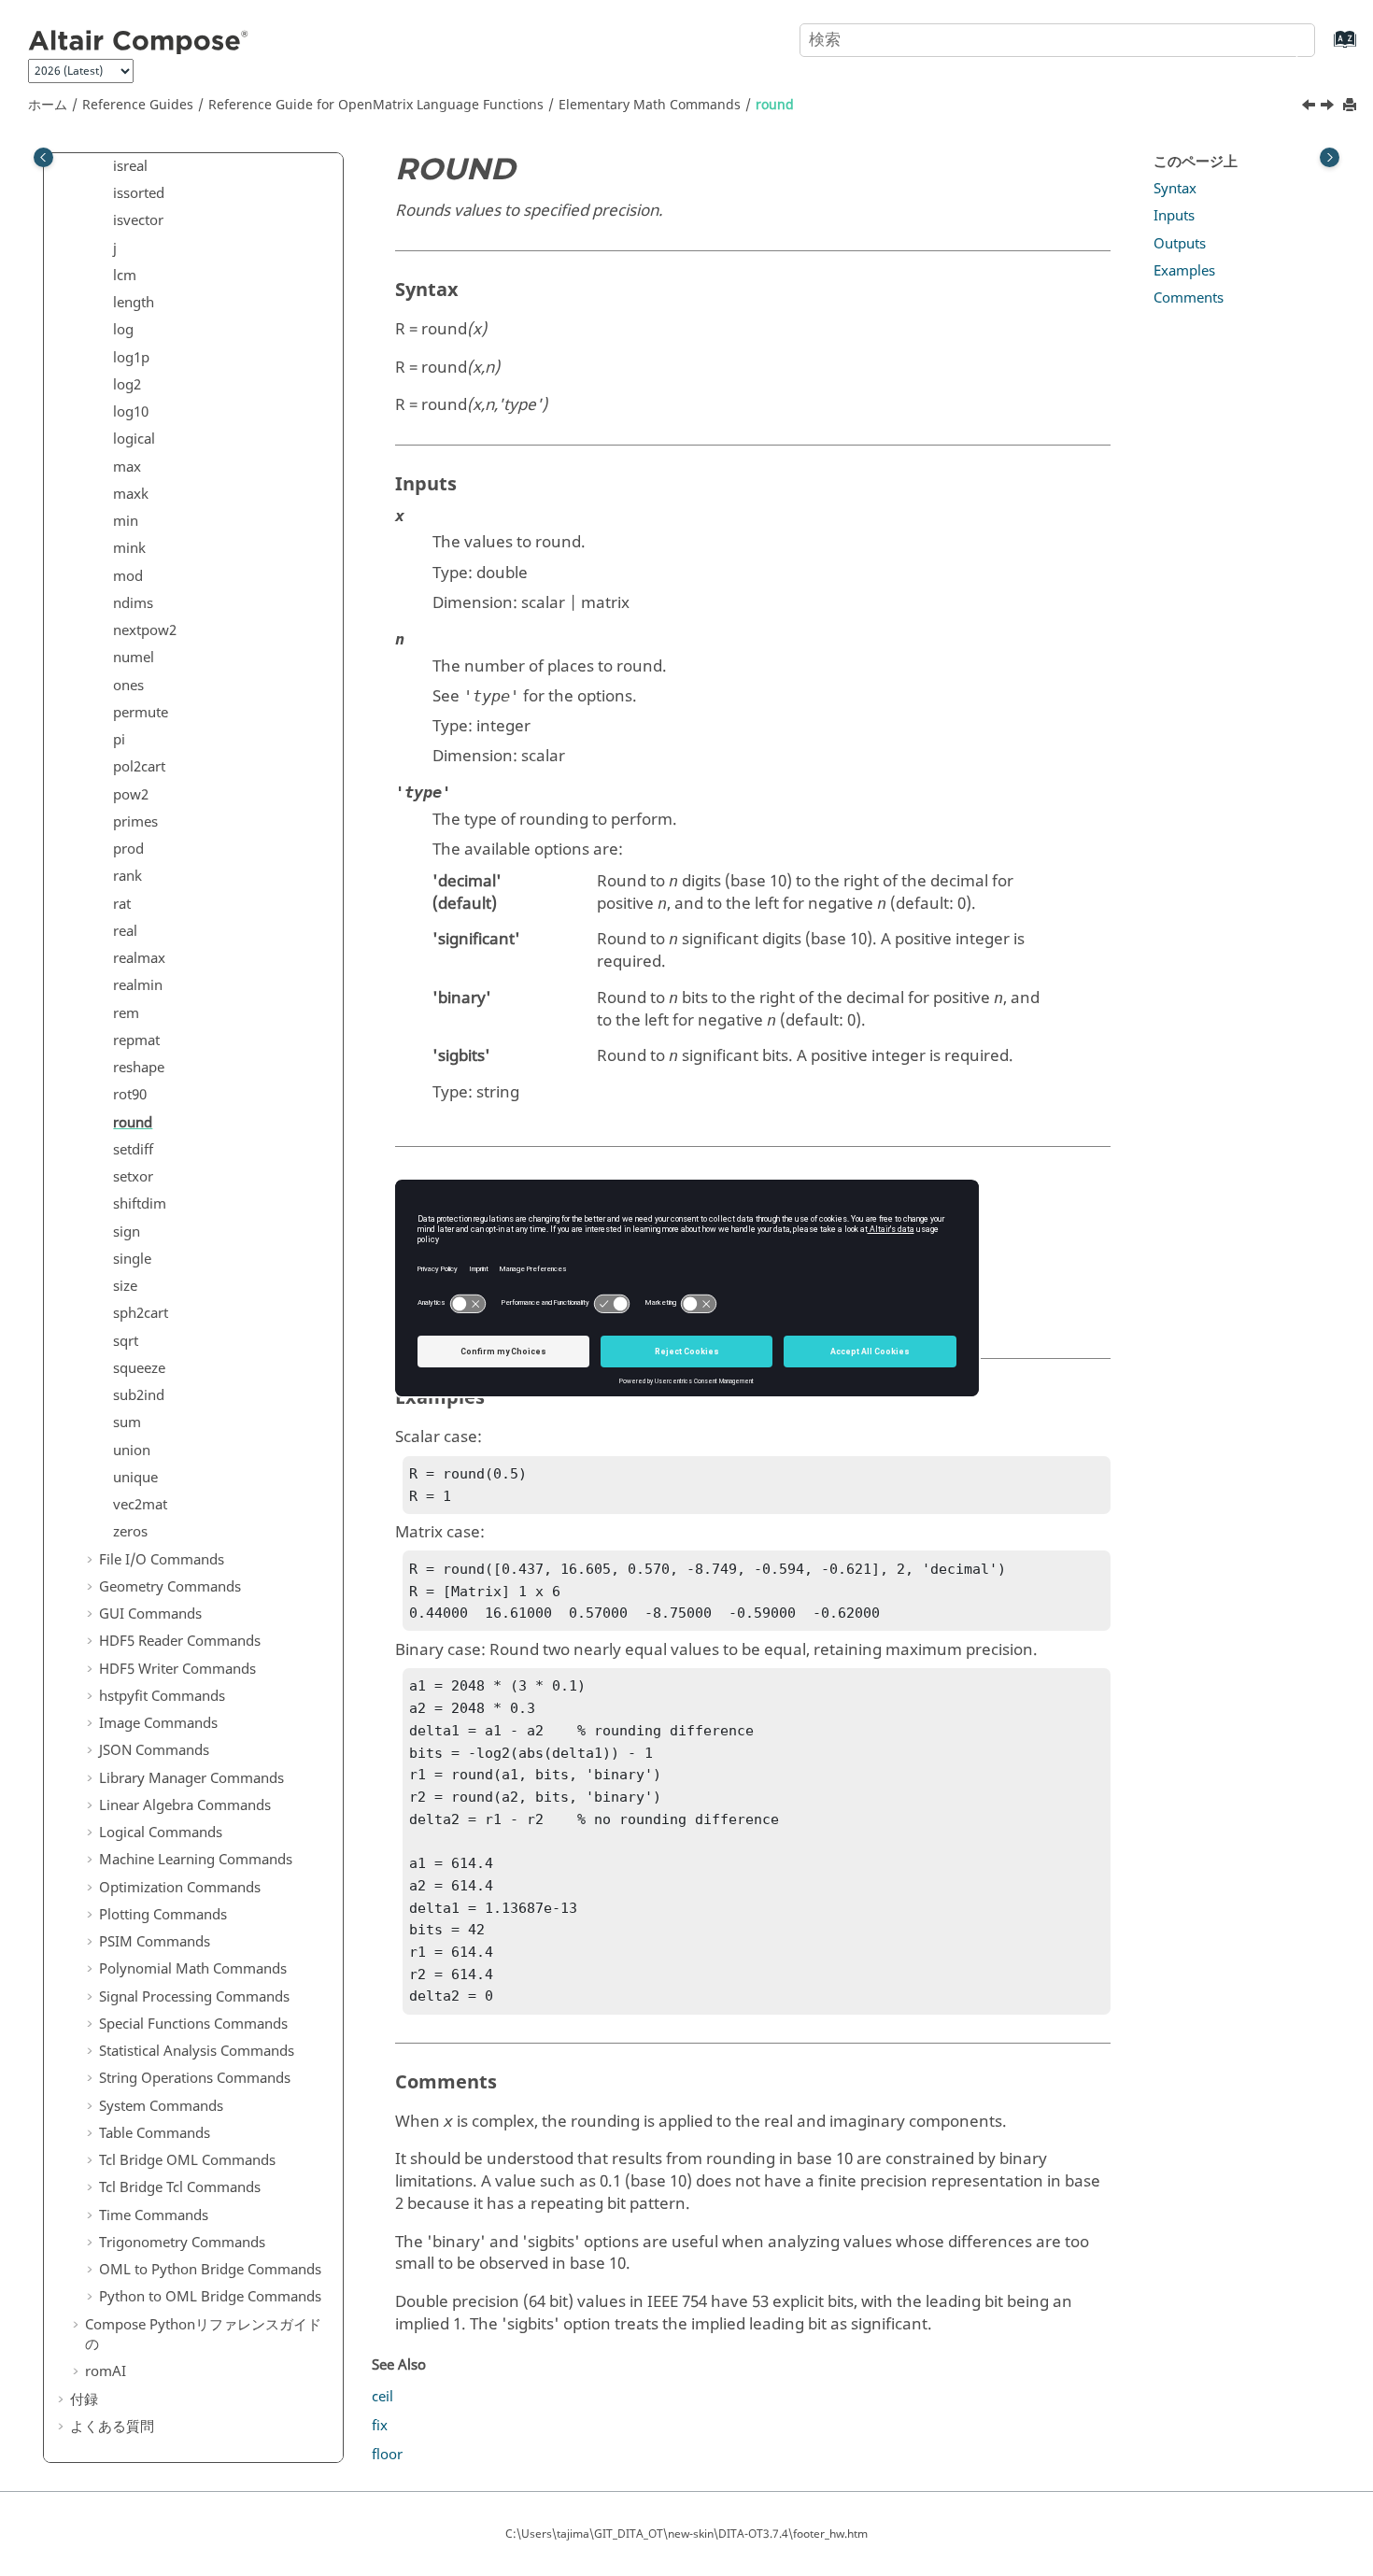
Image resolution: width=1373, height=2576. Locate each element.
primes (135, 822)
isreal (130, 166)
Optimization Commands (180, 1888)
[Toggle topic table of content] (1330, 157)
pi (119, 740)
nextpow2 (145, 630)
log (123, 330)
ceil (382, 2397)
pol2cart (139, 767)
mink (129, 548)
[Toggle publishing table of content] (43, 157)
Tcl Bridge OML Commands (187, 2160)
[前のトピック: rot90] (1310, 107)
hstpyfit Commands (162, 1696)
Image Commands (158, 1723)
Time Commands (154, 2215)
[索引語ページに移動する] (1326, 48)
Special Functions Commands (193, 2024)
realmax (139, 958)
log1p (131, 358)
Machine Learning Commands (196, 1860)
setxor (133, 1177)
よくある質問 (112, 2427)
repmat (136, 1040)
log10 (131, 412)
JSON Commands (154, 1750)
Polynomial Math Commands (193, 1969)
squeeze (139, 1368)
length (134, 303)
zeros (130, 1532)
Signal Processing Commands (194, 1997)
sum (127, 1422)
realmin (138, 985)
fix (380, 2426)
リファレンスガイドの (203, 2335)
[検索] (1282, 38)
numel (134, 658)
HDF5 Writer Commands (177, 1669)
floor (387, 2455)
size (125, 1286)
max (127, 467)
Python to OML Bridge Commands (210, 2297)
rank (127, 876)
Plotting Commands (163, 1915)
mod (128, 576)
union (132, 1451)
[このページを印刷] (1352, 106)
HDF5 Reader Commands (180, 1641)
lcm (125, 276)
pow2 (131, 795)
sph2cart (141, 1313)
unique (135, 1478)
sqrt (126, 1341)
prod (128, 849)
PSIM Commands (155, 1942)
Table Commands (155, 2133)
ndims (133, 603)
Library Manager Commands (191, 1778)
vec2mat (140, 1505)
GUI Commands (150, 1614)
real (125, 931)
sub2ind (139, 1395)
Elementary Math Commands (650, 105)
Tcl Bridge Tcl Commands (180, 2187)
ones (128, 686)
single (132, 1259)
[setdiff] (1329, 107)
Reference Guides (138, 105)
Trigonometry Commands (182, 2243)
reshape (139, 1068)
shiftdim (140, 1204)
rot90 (130, 1095)
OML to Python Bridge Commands (210, 2270)
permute (141, 713)
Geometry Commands (170, 1587)
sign (127, 1232)
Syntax (1175, 189)
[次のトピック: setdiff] (1329, 107)
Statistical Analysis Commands (197, 2051)
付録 (84, 2399)
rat (122, 904)
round (775, 105)
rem (126, 1013)
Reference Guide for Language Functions (376, 105)
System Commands (161, 2106)
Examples (1184, 271)
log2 (127, 385)
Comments (1189, 298)
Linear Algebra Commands (185, 1805)
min (126, 521)
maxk (131, 494)
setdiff (133, 1150)
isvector (138, 220)
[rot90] (1310, 107)
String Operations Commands (195, 2078)
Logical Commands (161, 1833)
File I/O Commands (162, 1560)
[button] (106, 167)
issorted (139, 193)
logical (134, 439)
